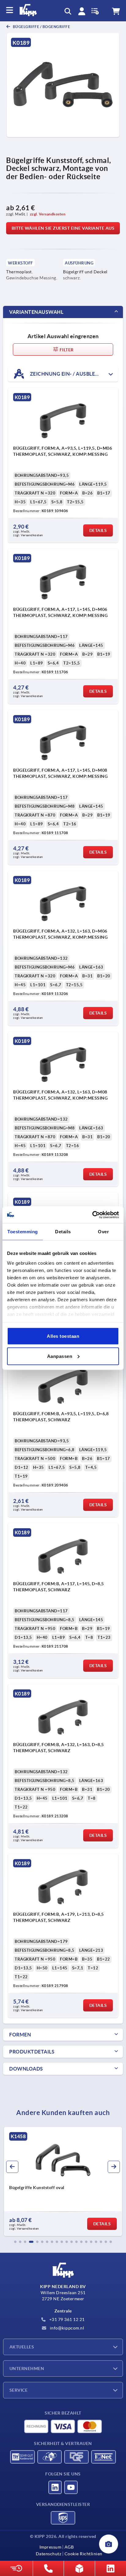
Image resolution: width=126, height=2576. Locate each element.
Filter (66, 350)
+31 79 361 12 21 (66, 2319)
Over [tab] (103, 1232)
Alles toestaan (63, 1336)
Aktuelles (22, 2347)
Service (19, 2390)
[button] (15, 2242)
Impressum (50, 2547)
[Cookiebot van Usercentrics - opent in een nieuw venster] (92, 1215)
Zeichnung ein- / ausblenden (69, 374)
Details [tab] (63, 1232)
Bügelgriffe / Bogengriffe (41, 27)
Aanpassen (60, 1356)
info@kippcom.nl (66, 2328)
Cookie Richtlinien (83, 2554)
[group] (63, 2181)
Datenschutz (49, 2554)
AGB (69, 2547)
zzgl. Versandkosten (48, 214)
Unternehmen (27, 2369)
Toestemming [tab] (23, 1232)
